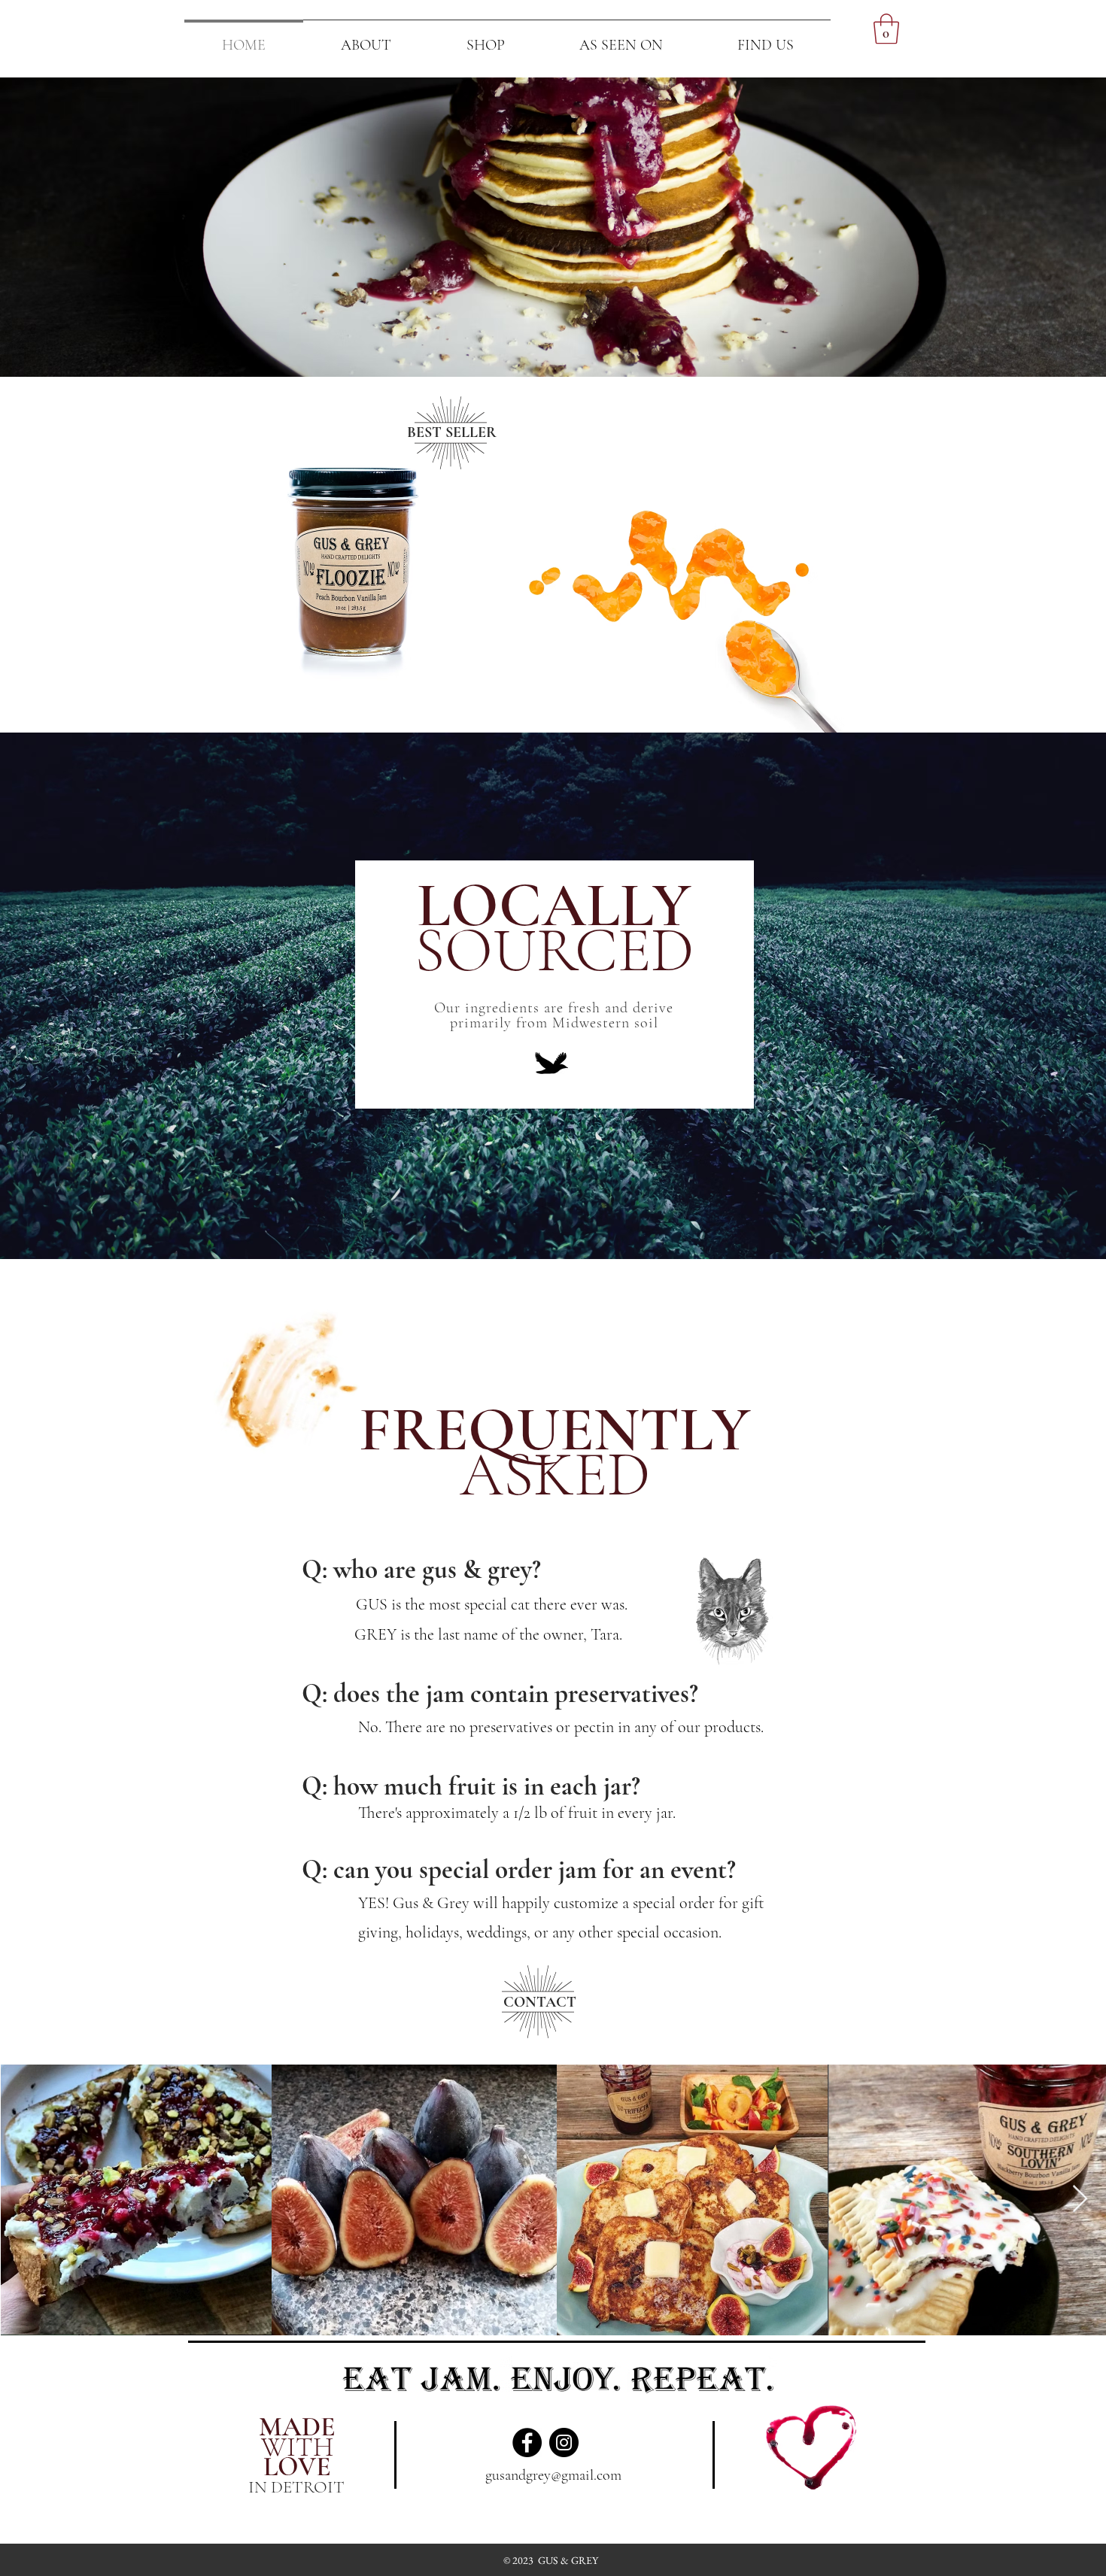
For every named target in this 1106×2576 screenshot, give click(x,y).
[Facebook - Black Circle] (527, 2442)
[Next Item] (1080, 2200)
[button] (886, 29)
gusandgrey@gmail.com (553, 2475)
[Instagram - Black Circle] (564, 2442)
